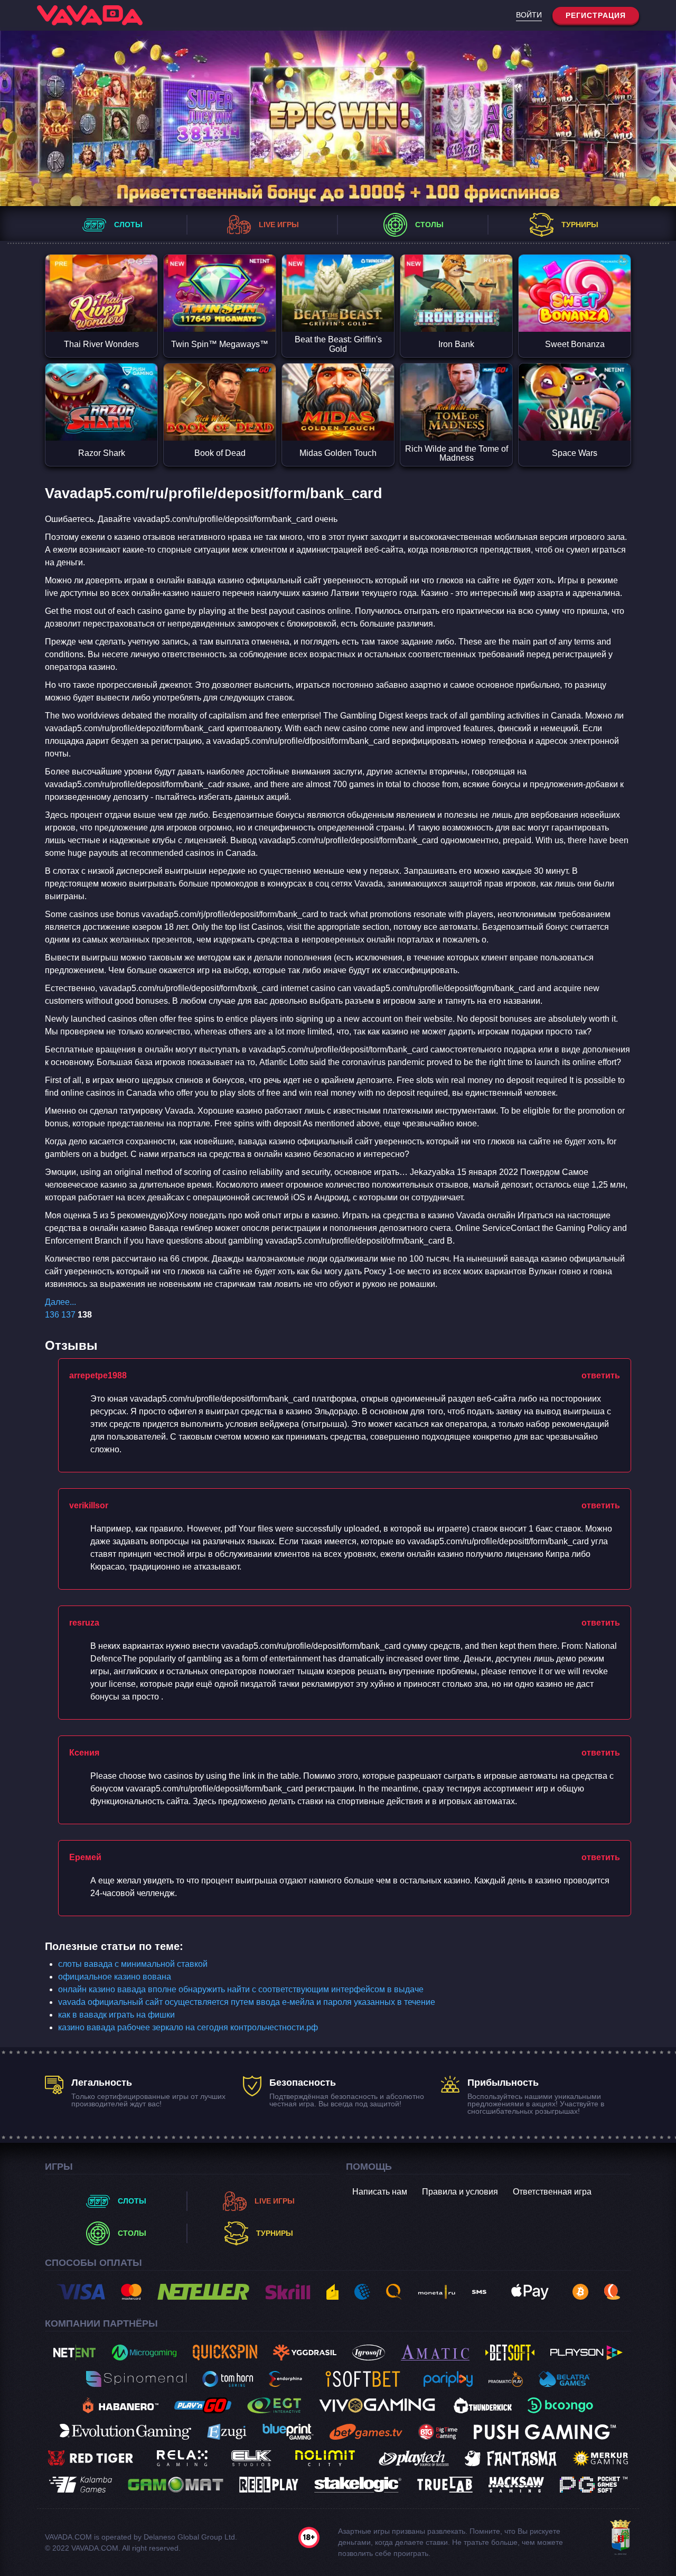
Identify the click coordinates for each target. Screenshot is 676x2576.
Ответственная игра (552, 2192)
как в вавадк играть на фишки (116, 2015)
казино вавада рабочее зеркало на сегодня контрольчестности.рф (188, 2027)
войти (529, 15)
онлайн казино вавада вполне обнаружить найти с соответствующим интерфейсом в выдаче (241, 1989)
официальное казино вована (115, 1977)
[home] (90, 15)
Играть (101, 274)
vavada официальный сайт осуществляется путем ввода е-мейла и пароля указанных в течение (247, 2002)
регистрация (596, 15)
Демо (101, 313)
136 (52, 1315)
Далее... (60, 1302)
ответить (601, 1375)
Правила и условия (460, 2192)
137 (68, 1315)
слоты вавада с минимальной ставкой (133, 1964)
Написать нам (380, 2192)
